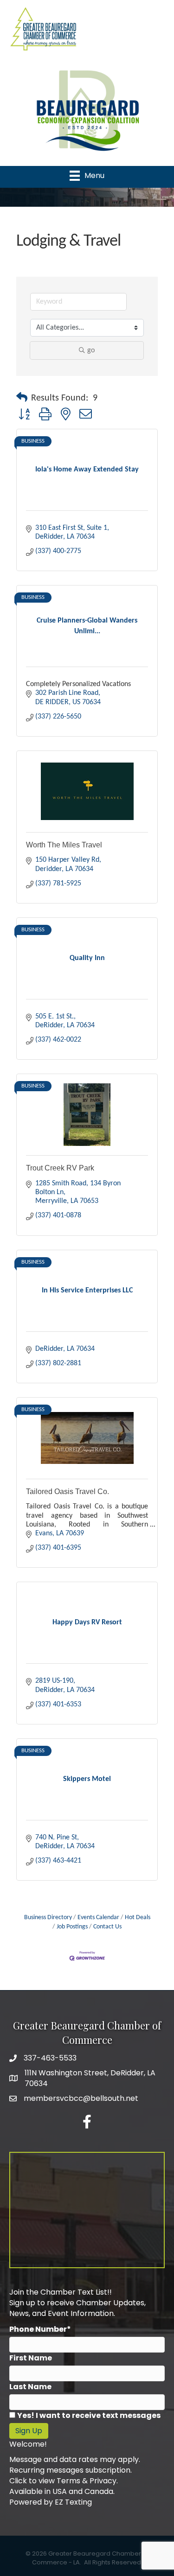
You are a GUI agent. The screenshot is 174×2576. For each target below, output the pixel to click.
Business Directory (48, 1918)
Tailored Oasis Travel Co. (68, 1492)
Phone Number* (40, 2329)
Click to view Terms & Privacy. (64, 2481)
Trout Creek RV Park (60, 1168)
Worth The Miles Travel (64, 845)
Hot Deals (138, 1918)
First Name (31, 2358)
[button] (22, 398)
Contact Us (107, 1927)
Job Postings (72, 1927)
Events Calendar (98, 1918)
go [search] (91, 350)
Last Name (30, 2387)
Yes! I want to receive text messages (89, 2415)
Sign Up (29, 2431)
